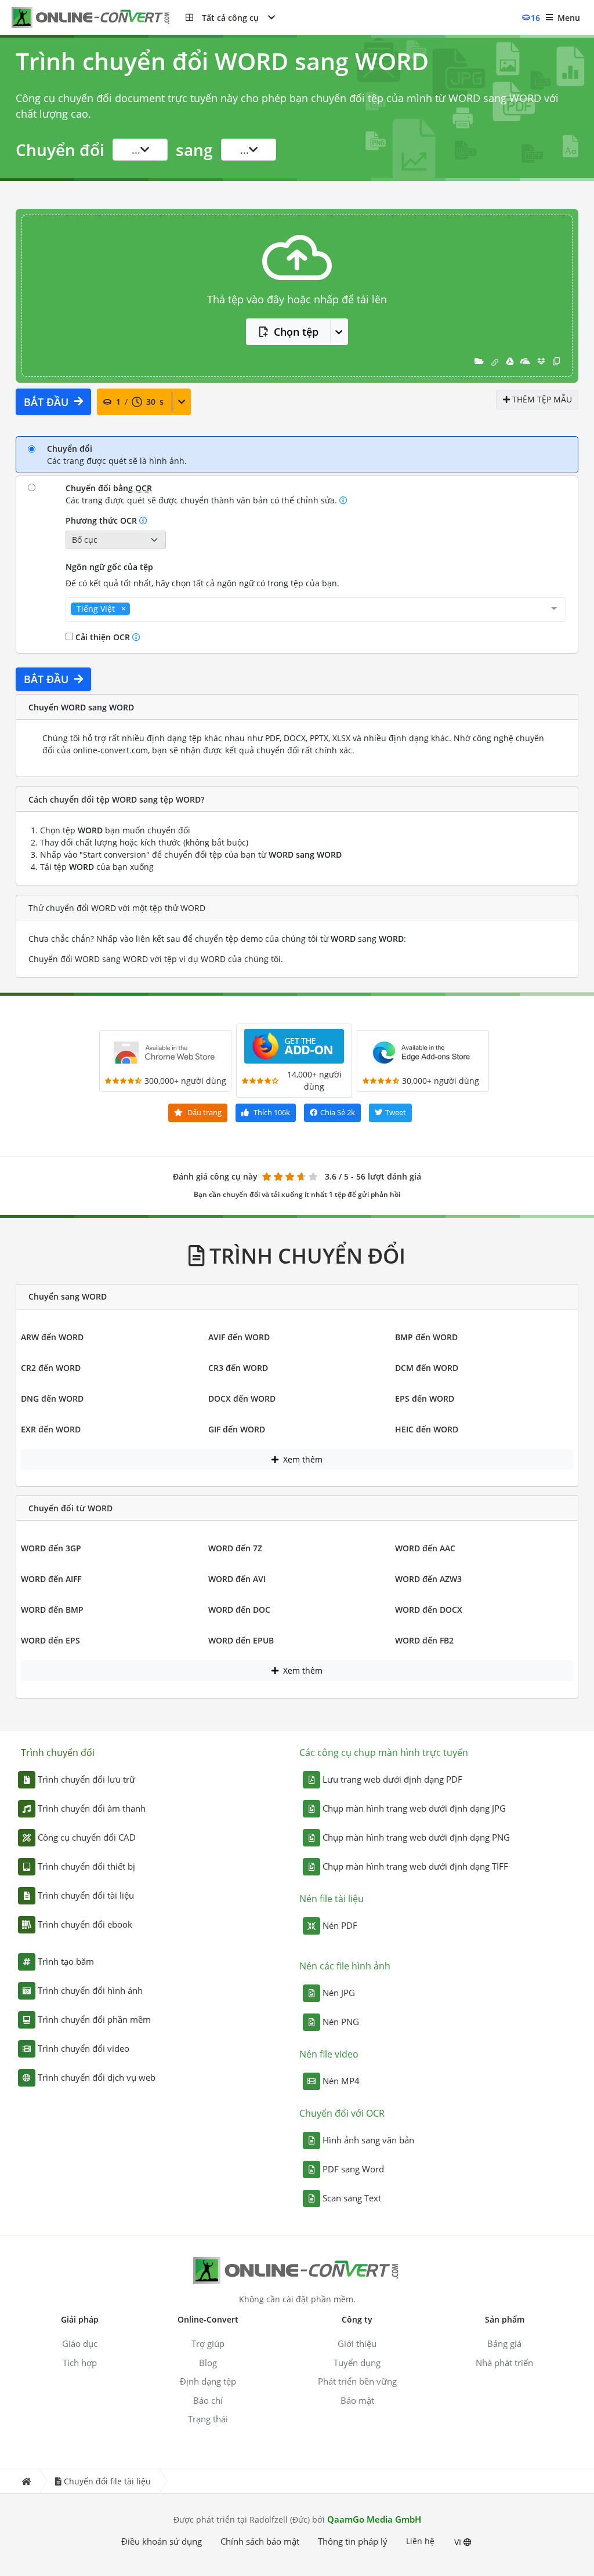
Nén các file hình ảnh (345, 1966)
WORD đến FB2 (424, 1640)
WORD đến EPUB (241, 1640)
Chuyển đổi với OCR (342, 2113)
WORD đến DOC (239, 1610)
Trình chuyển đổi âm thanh (92, 1808)
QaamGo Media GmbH (374, 2519)
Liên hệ (420, 2541)
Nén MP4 (341, 2081)
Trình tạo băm (66, 1961)
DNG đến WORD (52, 1398)
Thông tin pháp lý (353, 2541)
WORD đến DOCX (429, 1610)
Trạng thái (208, 2419)
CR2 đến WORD (51, 1368)
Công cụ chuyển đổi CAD (87, 1837)
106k (272, 1112)
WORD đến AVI (237, 1579)
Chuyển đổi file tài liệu (107, 2481)
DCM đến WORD (427, 1368)
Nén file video (329, 2054)
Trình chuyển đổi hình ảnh (90, 1990)
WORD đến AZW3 (428, 1579)
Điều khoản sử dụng (162, 2541)
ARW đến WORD (52, 1337)
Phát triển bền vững (357, 2381)
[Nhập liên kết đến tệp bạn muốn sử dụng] (495, 361)
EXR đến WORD (51, 1429)
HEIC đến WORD (427, 1429)
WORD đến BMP (52, 1610)
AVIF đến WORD (239, 1337)
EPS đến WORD (425, 1398)
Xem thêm (302, 1459)
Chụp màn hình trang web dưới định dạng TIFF (415, 1866)
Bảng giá (504, 2343)
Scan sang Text (352, 2198)
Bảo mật (357, 2400)
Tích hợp (80, 2363)
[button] (230, 17)
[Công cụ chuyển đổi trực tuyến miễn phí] (99, 18)
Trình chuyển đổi (58, 1753)
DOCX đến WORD (242, 1398)
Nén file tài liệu (332, 1899)
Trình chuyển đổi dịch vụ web (97, 2077)
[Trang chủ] (26, 2481)
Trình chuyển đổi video (84, 2048)
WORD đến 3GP (51, 1548)
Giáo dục (80, 2343)
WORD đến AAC (425, 1548)
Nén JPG (339, 1993)
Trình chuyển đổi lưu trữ (86, 1779)
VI (459, 2542)
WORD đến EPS (50, 1640)
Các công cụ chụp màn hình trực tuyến (384, 1753)
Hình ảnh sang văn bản (368, 2140)
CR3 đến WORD (238, 1368)
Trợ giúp (208, 2343)
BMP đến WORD (426, 1337)
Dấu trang (204, 1112)
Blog (208, 2363)
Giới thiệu (357, 2343)
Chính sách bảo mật (260, 2541)
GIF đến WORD (237, 1429)
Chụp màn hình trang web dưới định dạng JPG (414, 1808)
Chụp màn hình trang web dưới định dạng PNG (416, 1837)
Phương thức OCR (102, 520)
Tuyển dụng (357, 2363)
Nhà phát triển (504, 2363)
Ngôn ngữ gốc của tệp (109, 567)
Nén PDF (340, 1925)
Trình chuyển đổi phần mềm (94, 2019)
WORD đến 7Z (235, 1548)
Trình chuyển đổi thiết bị (86, 1866)
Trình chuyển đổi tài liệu (86, 1895)
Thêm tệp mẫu (541, 399)
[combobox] (316, 609)
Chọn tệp (296, 332)
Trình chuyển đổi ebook (85, 1924)
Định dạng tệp (208, 2381)
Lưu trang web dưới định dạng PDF (392, 1779)
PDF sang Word (353, 2169)
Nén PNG (341, 2022)
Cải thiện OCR (103, 637)
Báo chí (208, 2400)
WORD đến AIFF (51, 1579)
